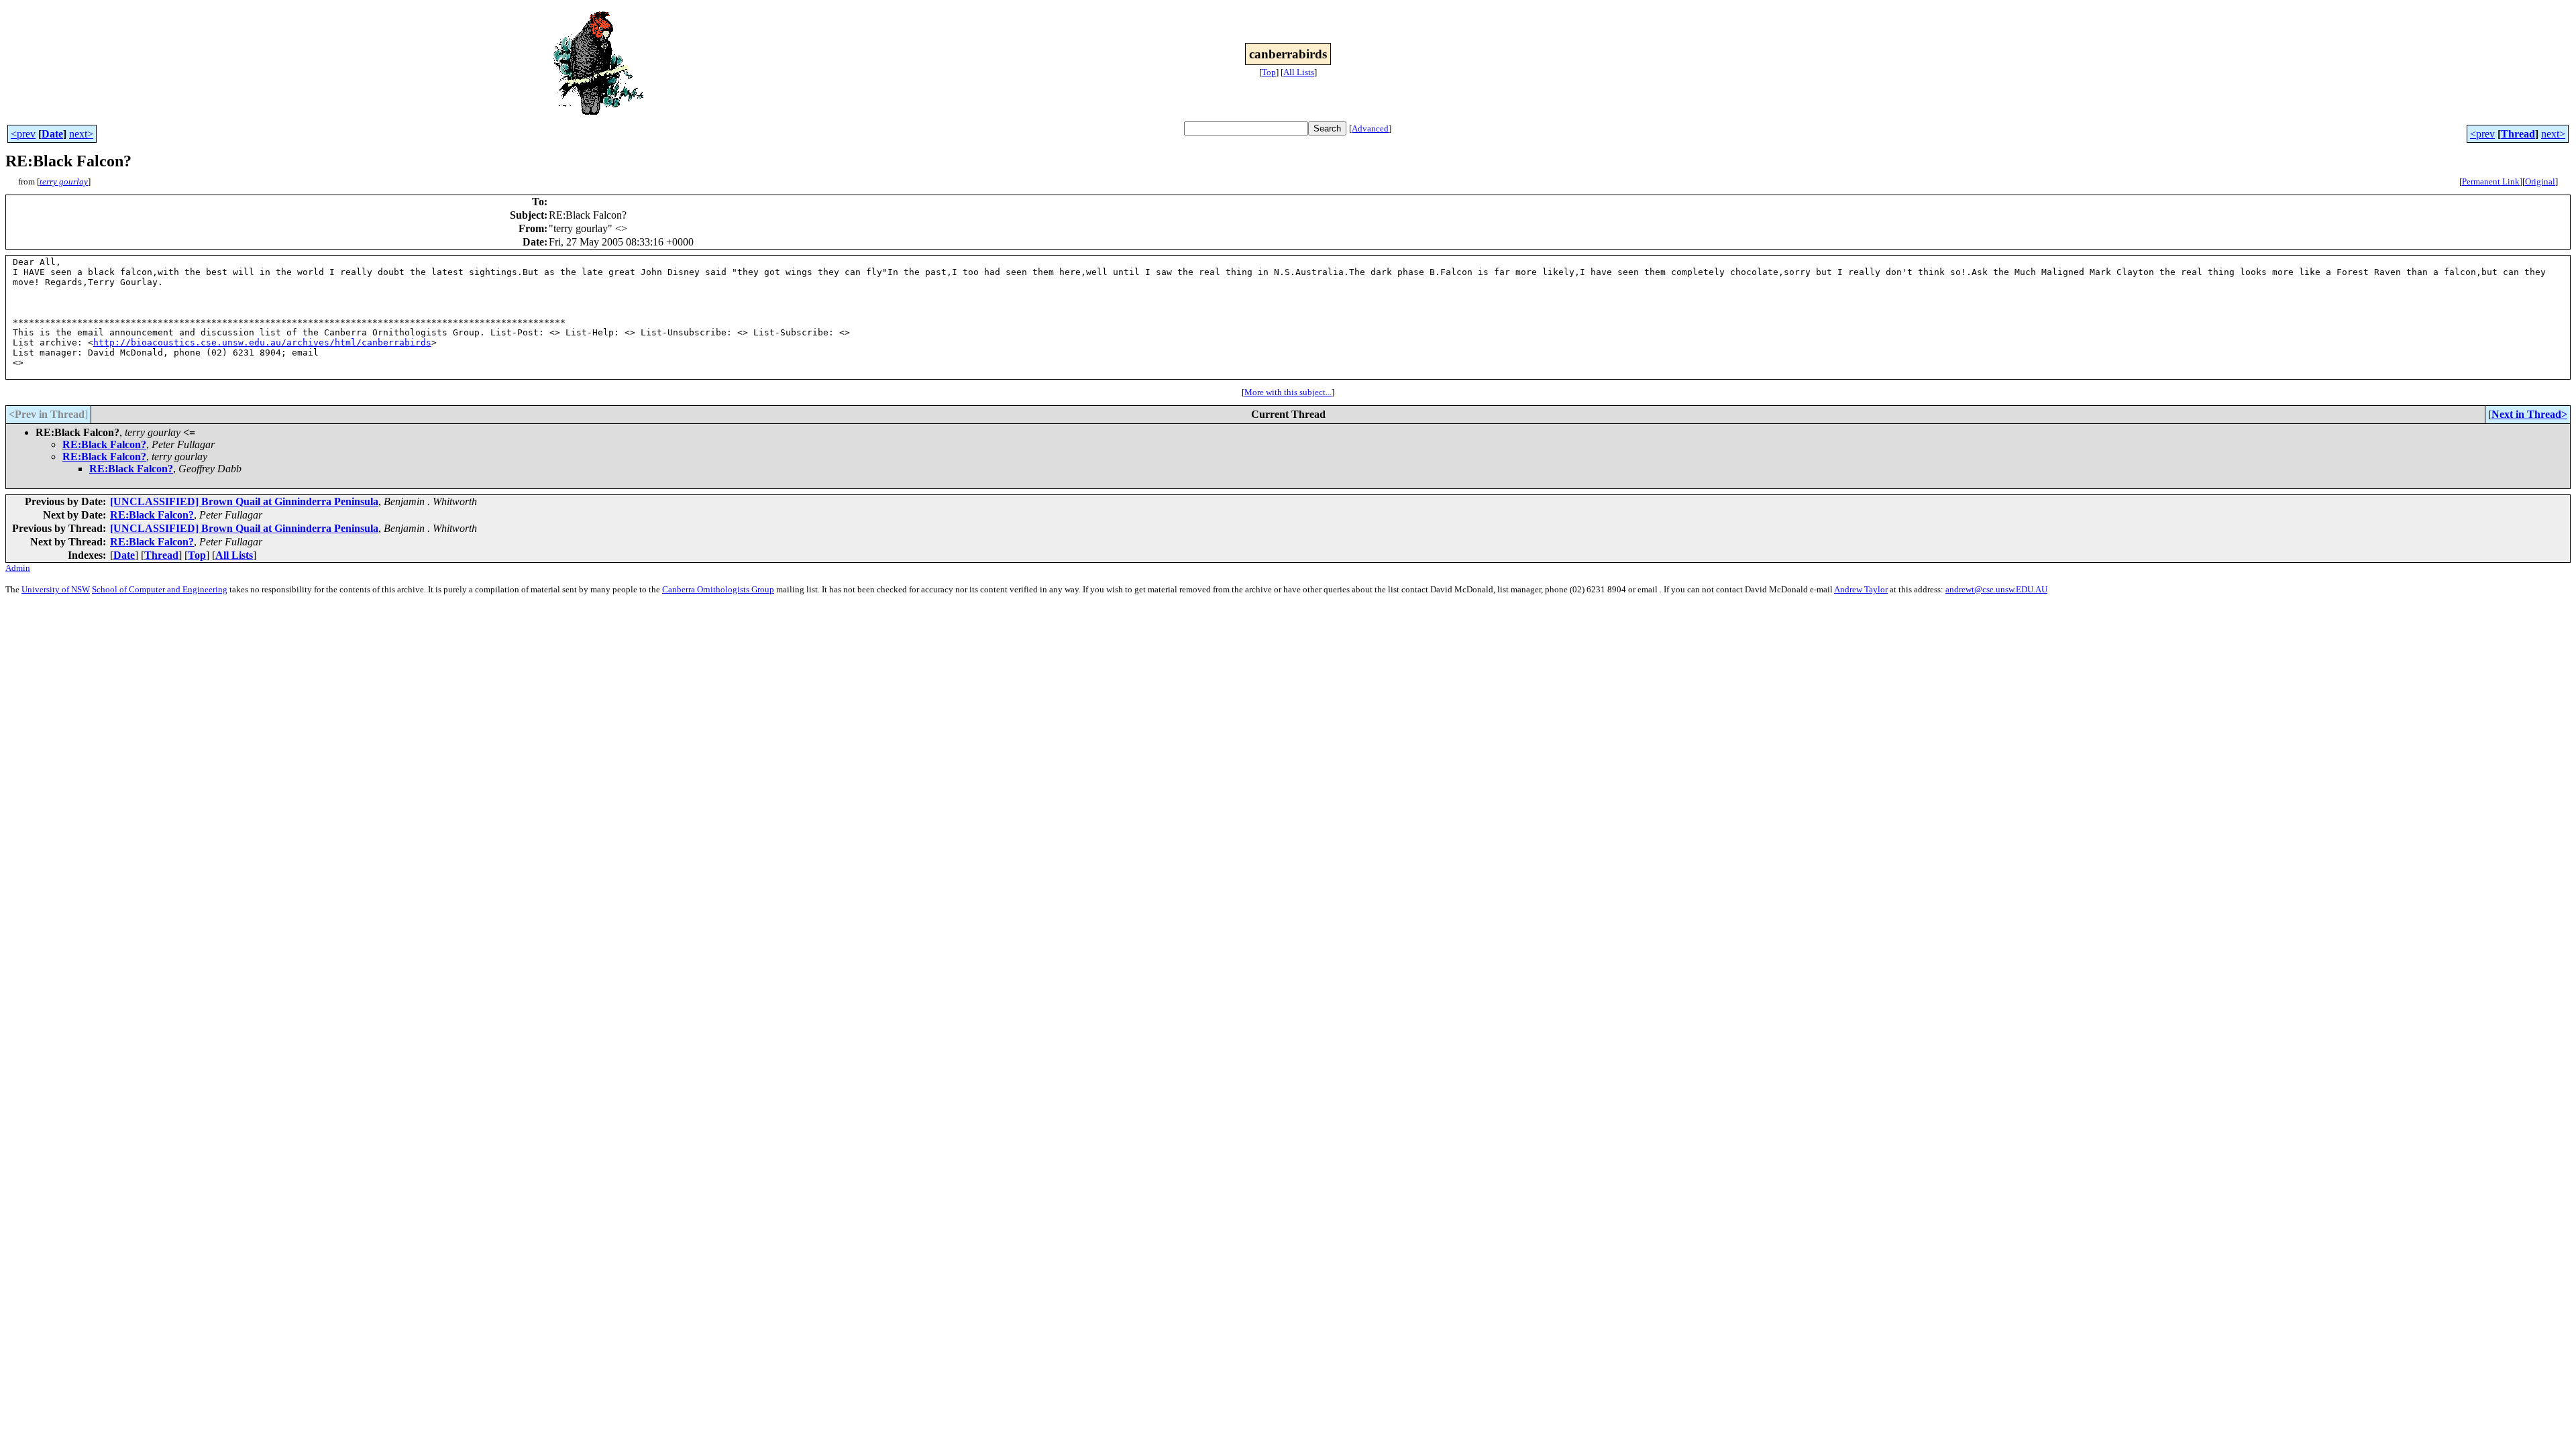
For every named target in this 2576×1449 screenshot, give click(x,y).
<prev (23, 134)
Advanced (1370, 128)
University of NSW (56, 589)
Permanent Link (2491, 181)
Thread (2518, 134)
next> (81, 134)
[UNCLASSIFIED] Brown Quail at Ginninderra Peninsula (244, 501)
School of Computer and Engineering (160, 589)
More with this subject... (1288, 392)
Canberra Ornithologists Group (718, 589)
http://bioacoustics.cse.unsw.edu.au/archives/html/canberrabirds (262, 342)
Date (52, 134)
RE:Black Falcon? (104, 444)
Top (1269, 72)
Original (2540, 181)
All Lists (1299, 72)
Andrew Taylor (1861, 589)
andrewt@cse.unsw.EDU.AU (1996, 589)
